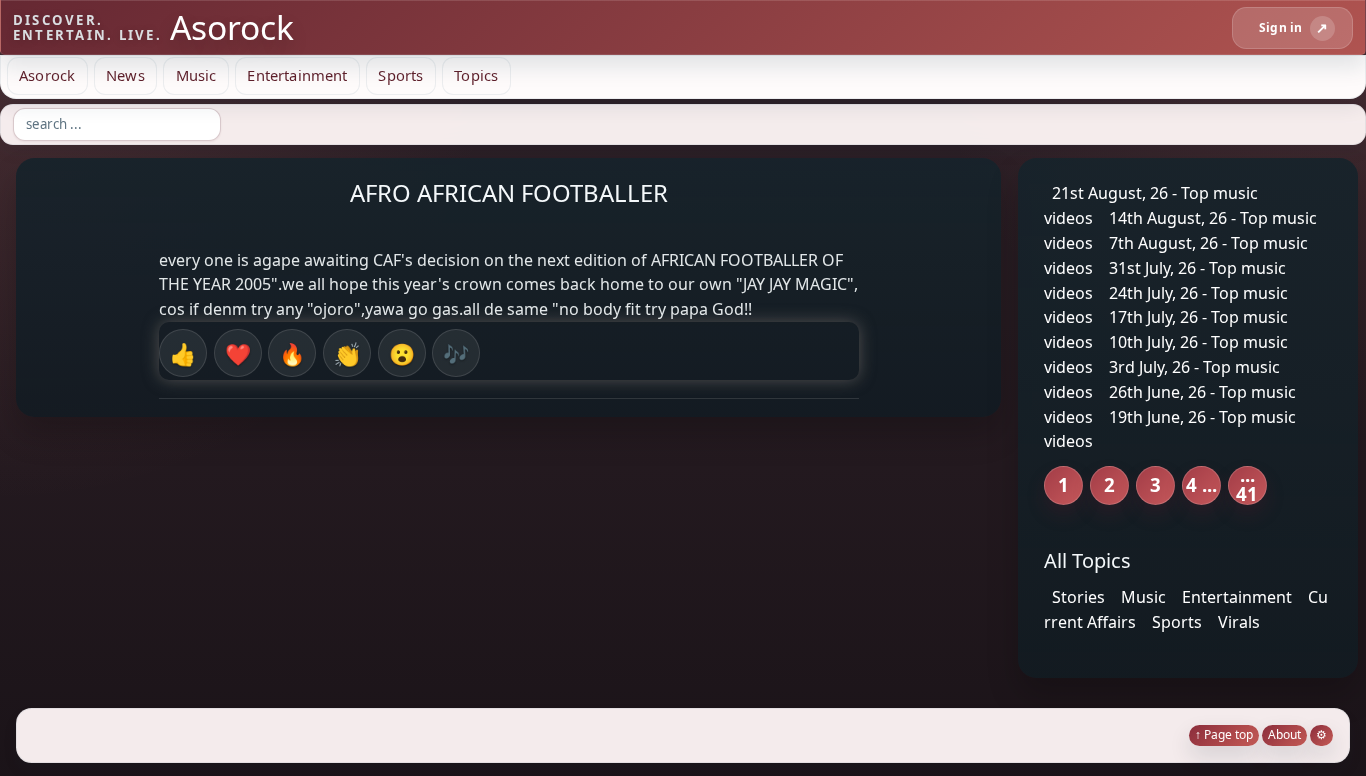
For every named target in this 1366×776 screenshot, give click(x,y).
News (125, 75)
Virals (1239, 621)
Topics (476, 75)
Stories (1078, 597)
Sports (400, 75)
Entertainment (297, 75)
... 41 (1247, 485)
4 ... (1201, 484)
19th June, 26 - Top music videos (1170, 428)
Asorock (47, 75)
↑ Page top (1224, 734)
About (1284, 734)
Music (196, 75)
